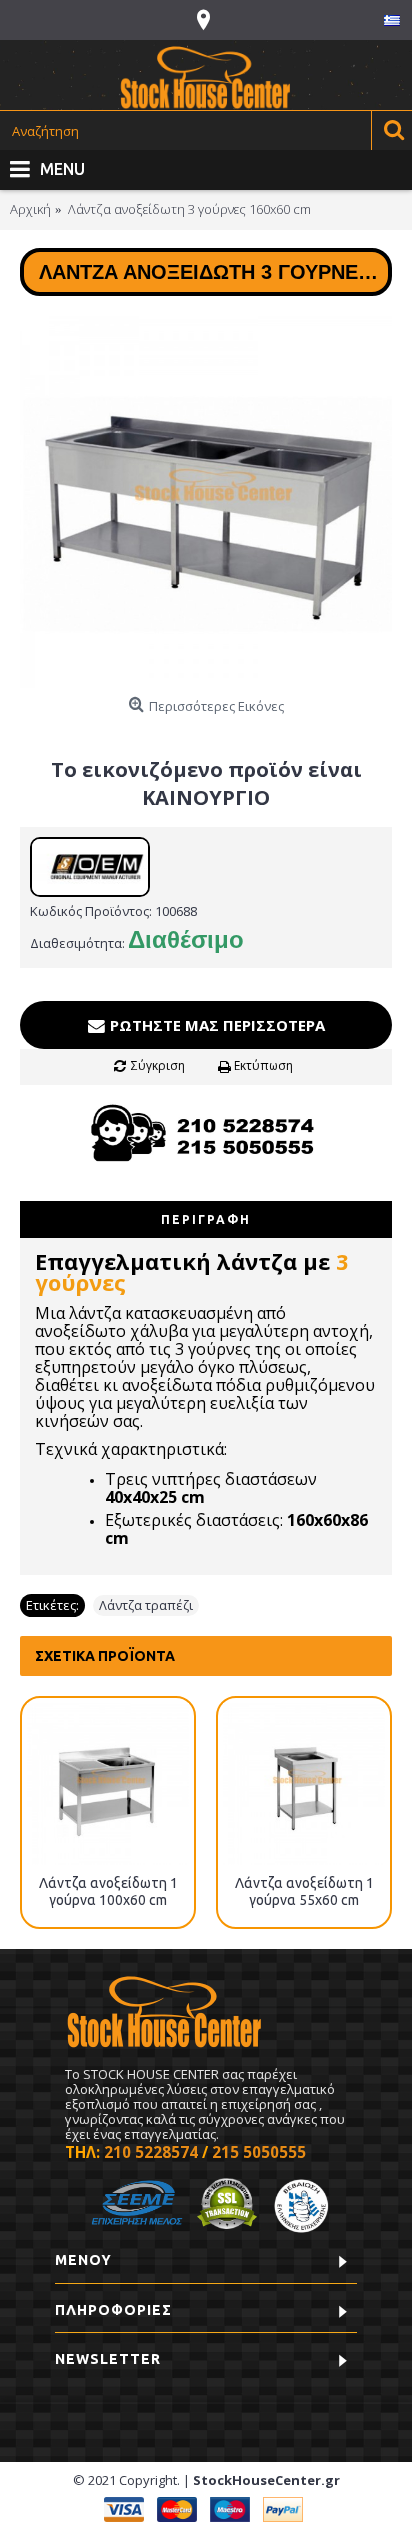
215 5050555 (259, 2152)
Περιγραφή (206, 1219)
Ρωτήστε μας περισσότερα (215, 1025)
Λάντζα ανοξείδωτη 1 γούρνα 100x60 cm (108, 1891)
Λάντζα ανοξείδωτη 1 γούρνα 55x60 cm (304, 1891)
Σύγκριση (158, 1065)
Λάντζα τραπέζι (146, 1605)
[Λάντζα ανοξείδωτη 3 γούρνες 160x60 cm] (206, 502)
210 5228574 (151, 2152)
